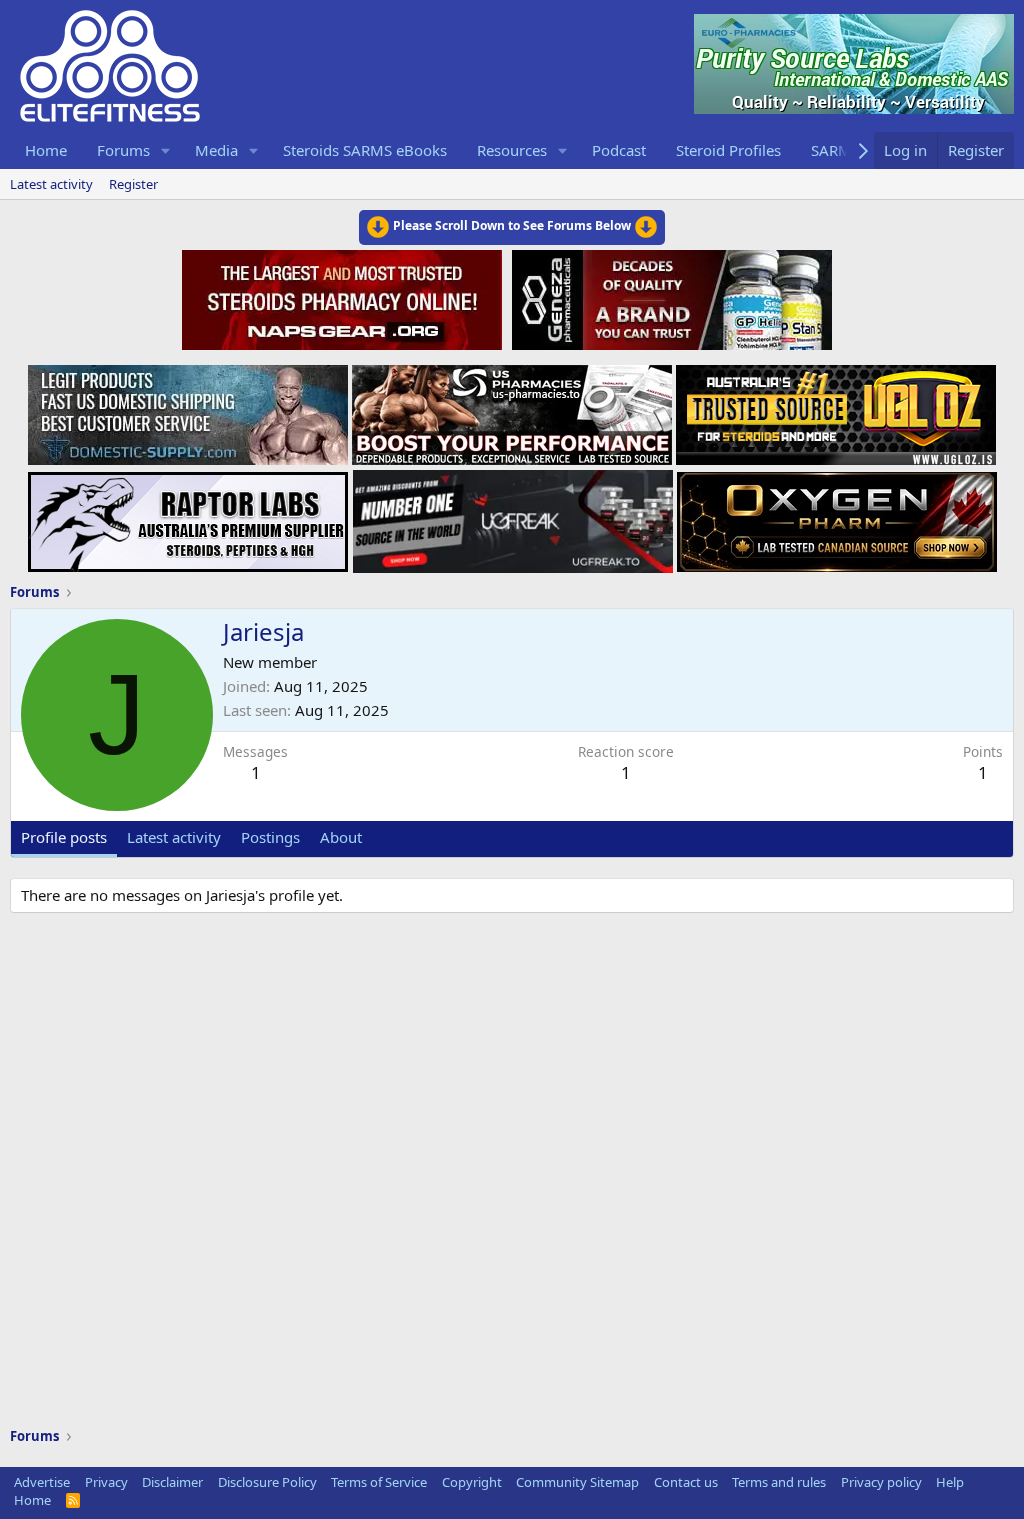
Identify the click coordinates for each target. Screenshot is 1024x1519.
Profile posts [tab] (64, 837)
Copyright (472, 1482)
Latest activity (51, 184)
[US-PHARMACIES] (512, 409)
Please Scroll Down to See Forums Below (512, 225)
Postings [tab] (270, 837)
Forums (123, 150)
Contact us (686, 1482)
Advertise (42, 1482)
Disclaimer (172, 1482)
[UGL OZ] (836, 409)
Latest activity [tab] (174, 837)
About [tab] (341, 837)
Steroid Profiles (728, 150)
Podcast (619, 150)
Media (216, 150)
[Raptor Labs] (188, 516)
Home (46, 150)
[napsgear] (344, 297)
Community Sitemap (577, 1482)
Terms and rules (779, 1482)
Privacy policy (881, 1482)
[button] (166, 150)
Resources (512, 150)
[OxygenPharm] (837, 516)
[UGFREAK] (513, 516)
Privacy (106, 1482)
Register (133, 184)
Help (950, 1482)
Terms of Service (379, 1482)
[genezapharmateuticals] (669, 297)
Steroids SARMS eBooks (365, 150)
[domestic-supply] (188, 409)
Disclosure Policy (267, 1482)
